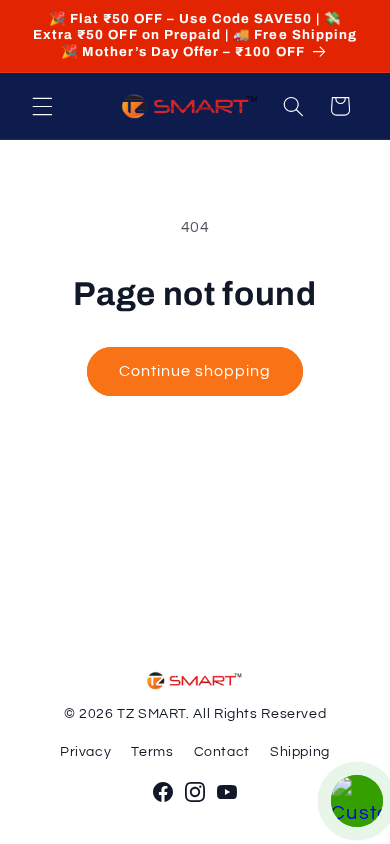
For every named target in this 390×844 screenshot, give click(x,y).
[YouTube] (227, 792)
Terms (152, 752)
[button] (42, 106)
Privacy (85, 752)
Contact (222, 752)
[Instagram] (195, 792)
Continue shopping (195, 371)
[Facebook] (163, 792)
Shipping (300, 752)
